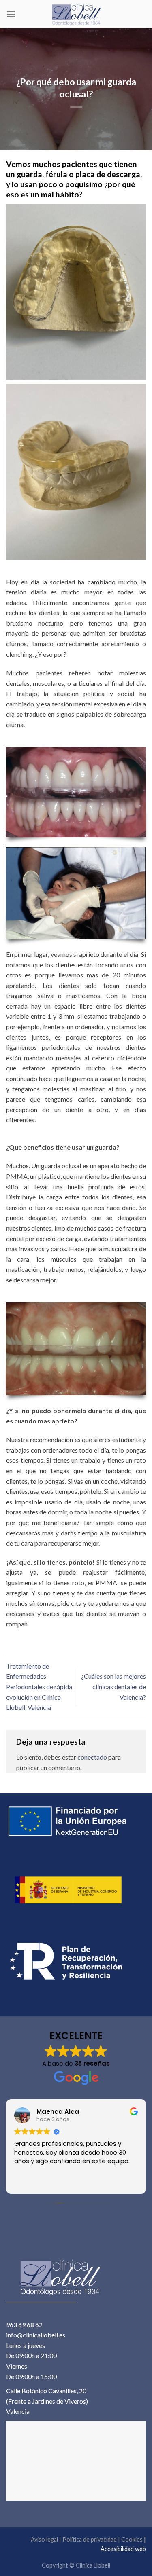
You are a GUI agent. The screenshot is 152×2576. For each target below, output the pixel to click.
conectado (92, 1757)
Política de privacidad (90, 2539)
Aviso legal (44, 2539)
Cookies (132, 2539)
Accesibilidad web (123, 2549)
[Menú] (11, 14)
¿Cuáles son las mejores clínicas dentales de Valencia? (113, 1686)
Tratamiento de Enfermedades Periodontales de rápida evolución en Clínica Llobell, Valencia (39, 1687)
